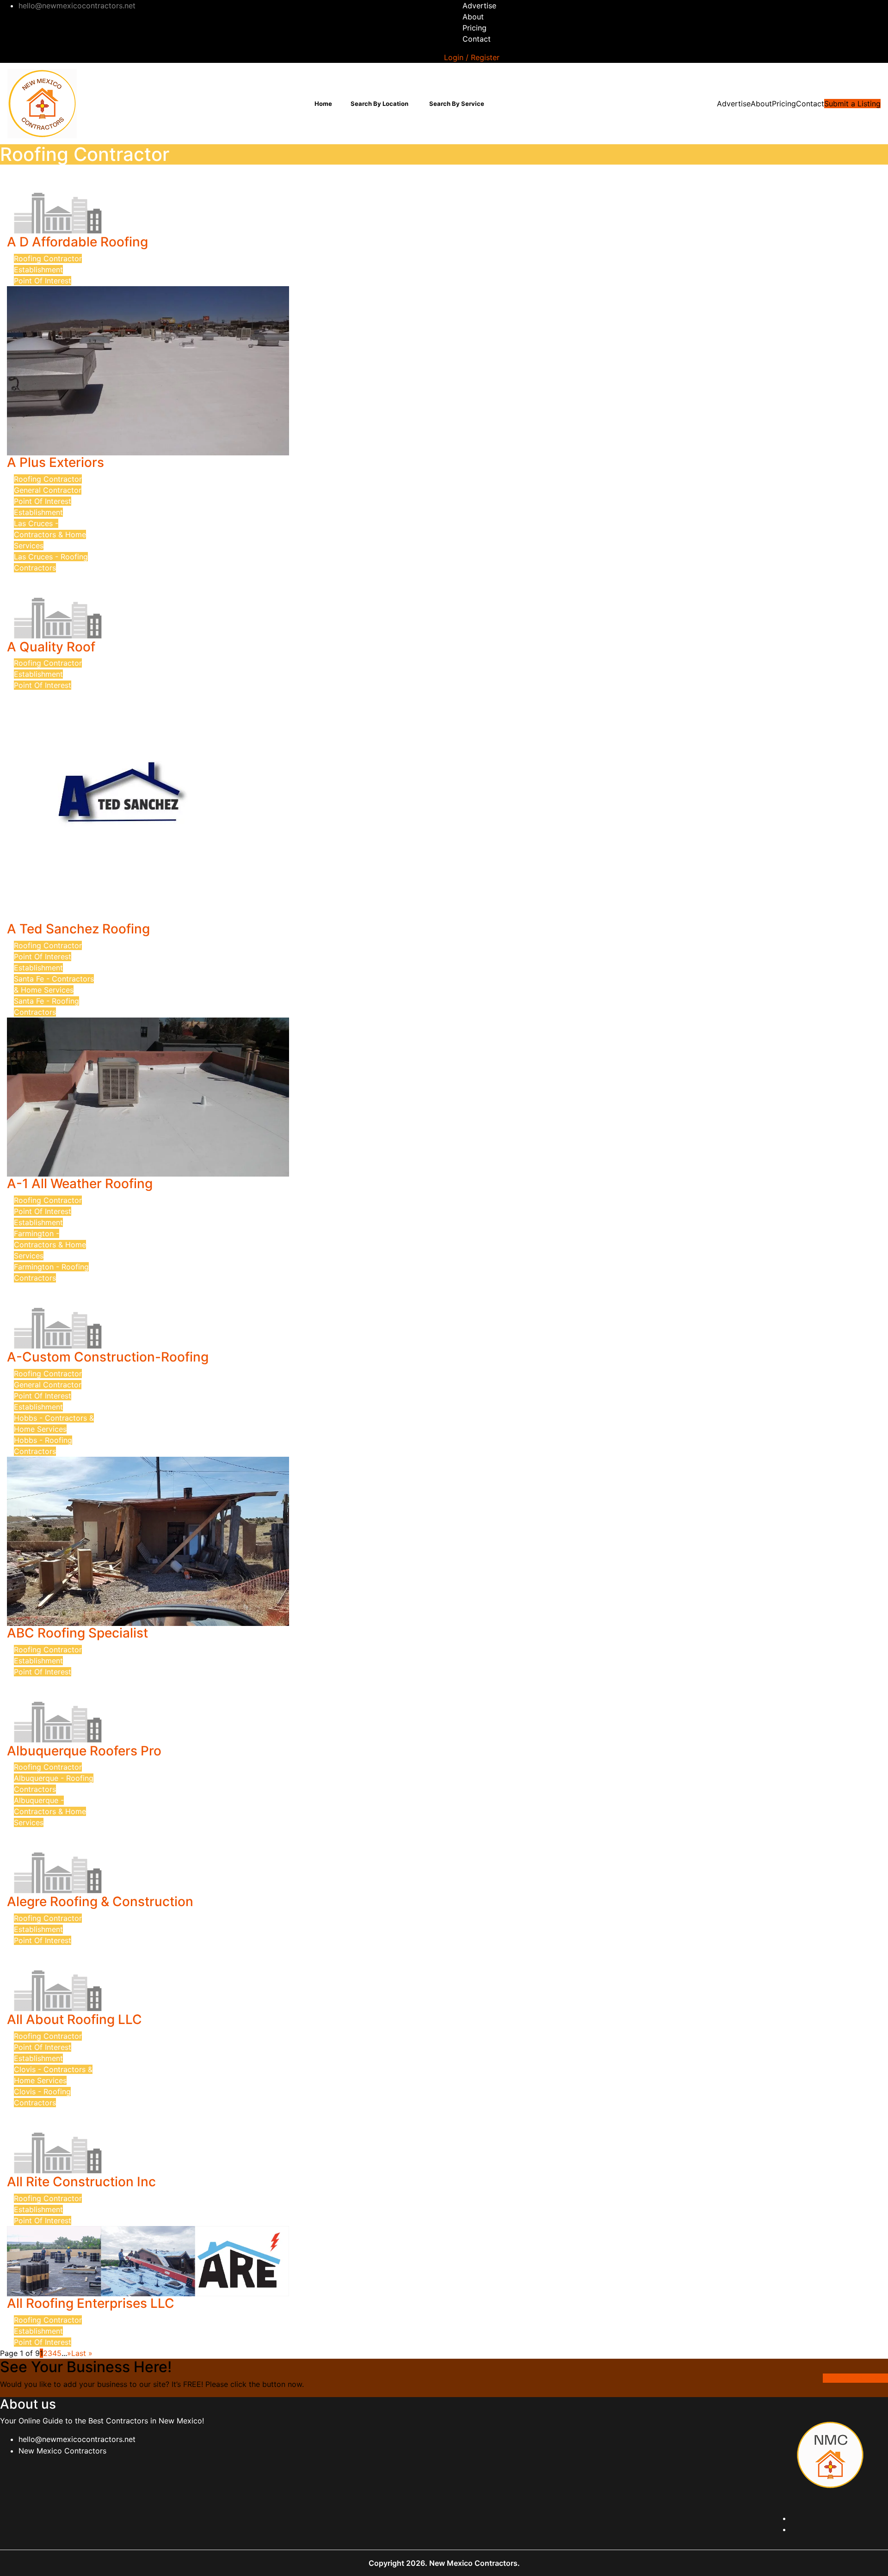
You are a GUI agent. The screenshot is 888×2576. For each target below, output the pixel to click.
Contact (477, 39)
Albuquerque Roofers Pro (84, 1751)
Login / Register (472, 57)
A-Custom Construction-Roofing (108, 1357)
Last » (82, 2353)
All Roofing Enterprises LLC (91, 2303)
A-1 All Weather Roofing (80, 1184)
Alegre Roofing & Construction (100, 1901)
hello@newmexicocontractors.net (77, 2439)
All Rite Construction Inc (81, 2182)
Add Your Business (855, 2378)
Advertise (479, 6)
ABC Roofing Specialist (77, 1633)
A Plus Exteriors (55, 462)
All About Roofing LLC (74, 2019)
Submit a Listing (852, 104)
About (473, 17)
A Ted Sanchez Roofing (78, 929)
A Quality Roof (51, 647)
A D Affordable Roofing (77, 242)
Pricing (475, 28)
